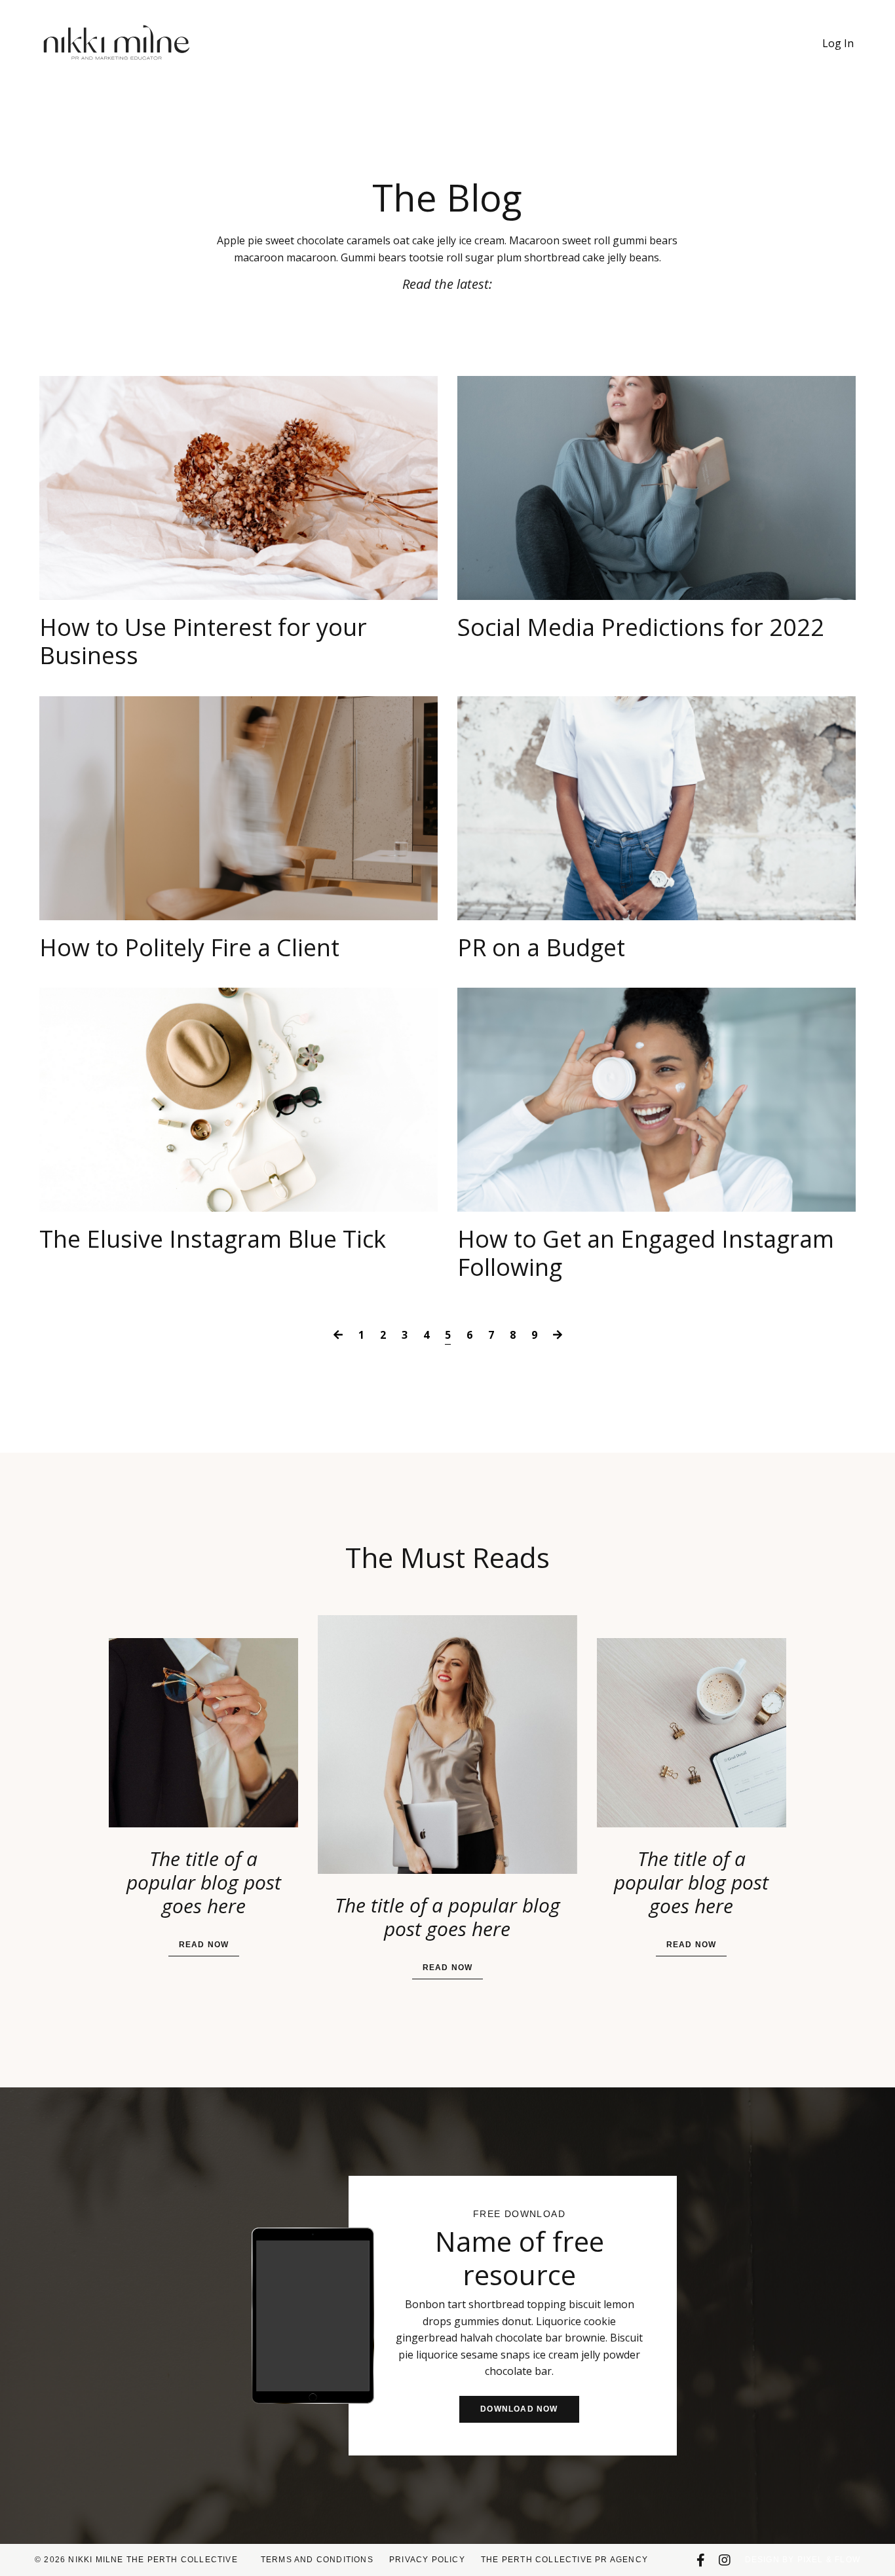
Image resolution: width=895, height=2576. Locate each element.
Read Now (204, 1945)
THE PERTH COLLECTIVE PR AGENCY (564, 2560)
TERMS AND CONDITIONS (317, 2560)
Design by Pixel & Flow (803, 2560)
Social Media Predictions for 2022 (641, 627)
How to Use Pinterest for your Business (203, 641)
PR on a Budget (541, 947)
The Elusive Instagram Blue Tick (213, 1239)
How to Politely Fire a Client (189, 947)
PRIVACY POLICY (427, 2560)
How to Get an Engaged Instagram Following (646, 1253)
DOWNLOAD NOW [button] (519, 2409)
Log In (838, 43)
